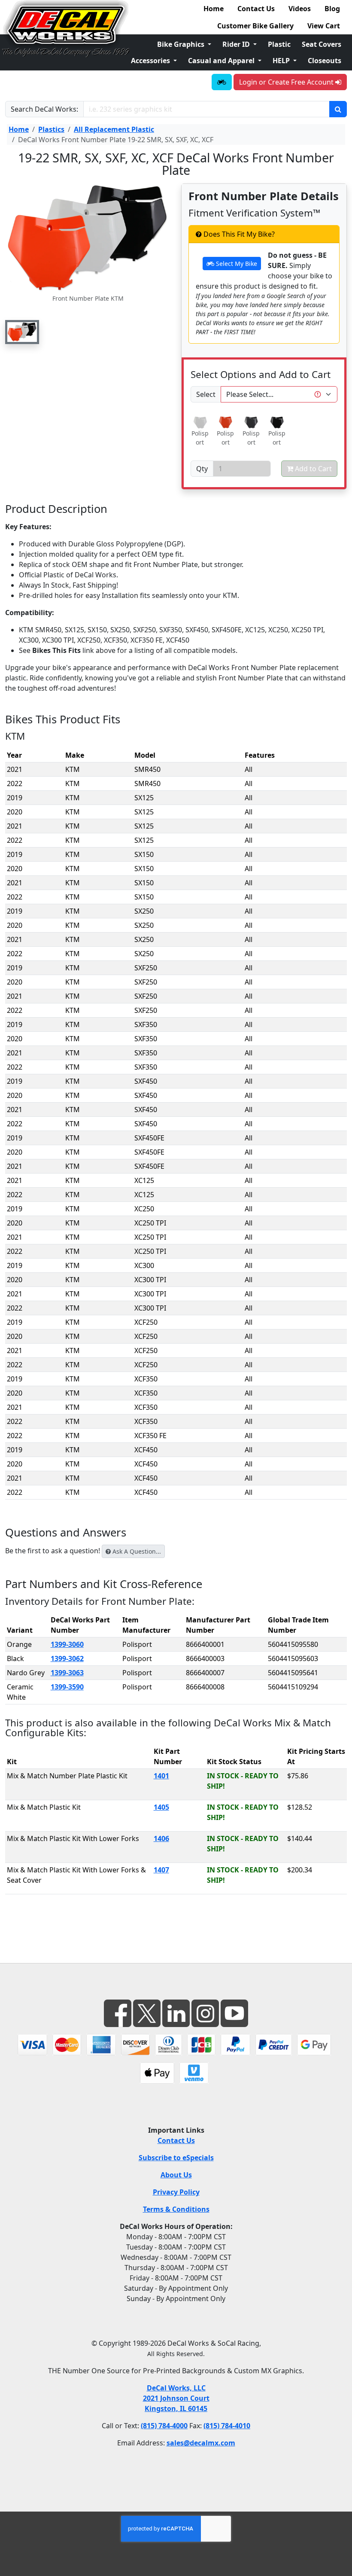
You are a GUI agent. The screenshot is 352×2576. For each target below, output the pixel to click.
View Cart (324, 26)
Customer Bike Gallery (255, 26)
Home (214, 9)
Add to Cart (313, 469)
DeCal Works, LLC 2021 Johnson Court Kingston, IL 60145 (176, 2398)
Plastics (51, 129)
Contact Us (256, 9)
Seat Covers (322, 44)
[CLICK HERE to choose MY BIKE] (222, 82)
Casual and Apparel (222, 61)
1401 (161, 1776)
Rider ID (237, 44)
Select (206, 394)
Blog (332, 9)
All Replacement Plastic (114, 129)
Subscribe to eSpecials (176, 2158)
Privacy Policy (176, 2192)
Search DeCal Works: (44, 109)
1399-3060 (67, 1644)
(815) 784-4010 (227, 2426)
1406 (161, 1838)
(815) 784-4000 (164, 2426)
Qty (202, 469)
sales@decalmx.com (201, 2443)
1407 (161, 1870)
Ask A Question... (136, 1551)
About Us (176, 2175)
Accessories (151, 61)
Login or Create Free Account (287, 82)
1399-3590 (67, 1687)
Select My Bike (236, 264)
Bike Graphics (182, 44)
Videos (300, 9)
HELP (282, 61)
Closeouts (325, 61)
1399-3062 (67, 1658)
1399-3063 (67, 1673)
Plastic (279, 44)
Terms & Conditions (176, 2209)
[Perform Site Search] (338, 109)
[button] (22, 332)
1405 (161, 1807)
